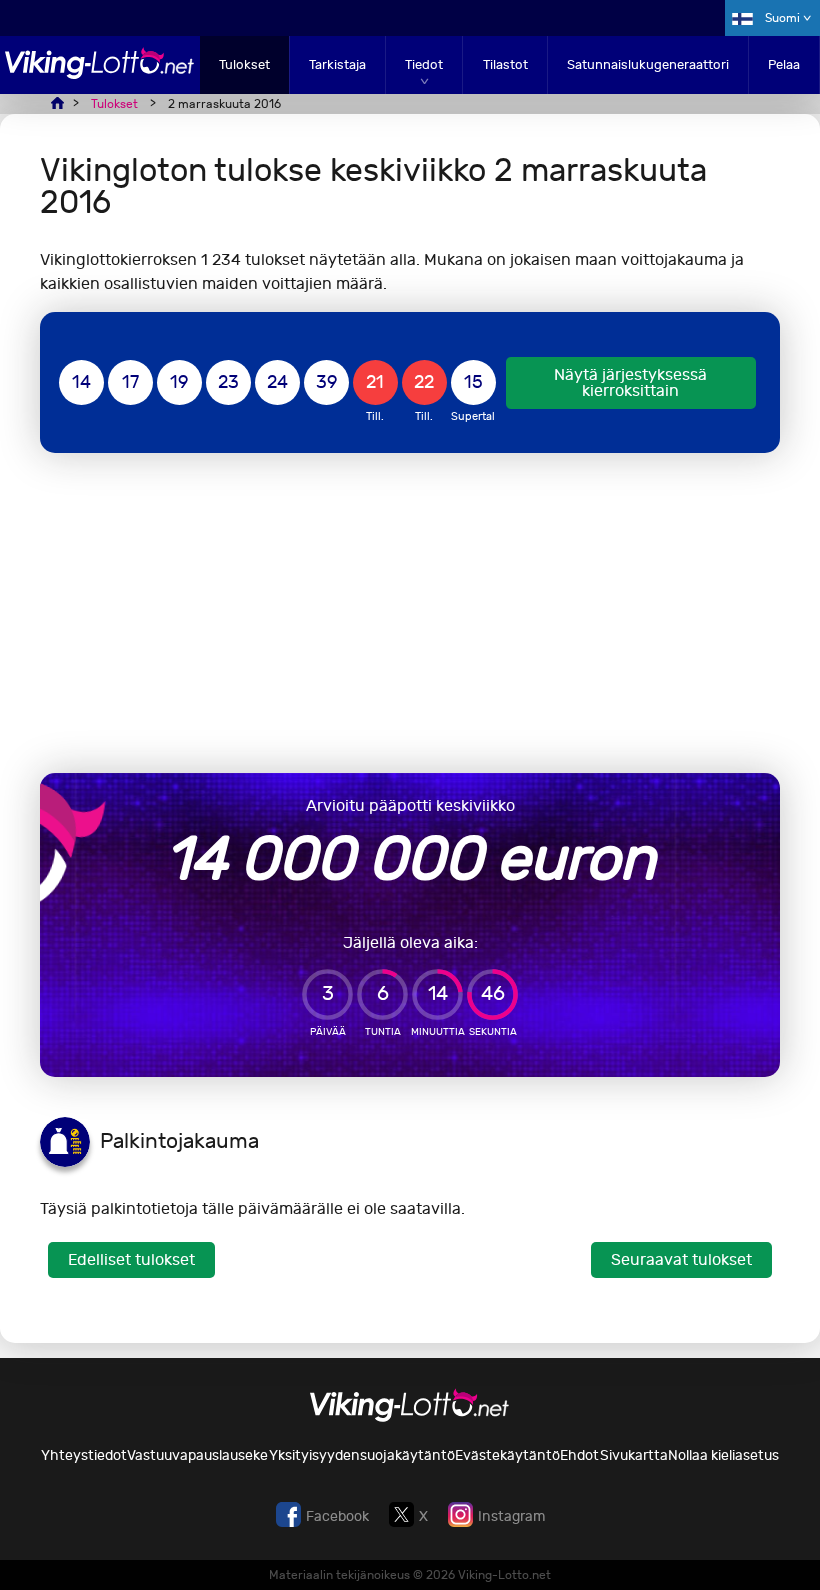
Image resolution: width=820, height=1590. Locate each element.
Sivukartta (634, 1455)
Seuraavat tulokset (681, 1259)
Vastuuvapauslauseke (197, 1455)
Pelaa (784, 64)
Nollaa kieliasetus (723, 1455)
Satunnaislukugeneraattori (648, 64)
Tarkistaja (337, 64)
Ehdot (579, 1455)
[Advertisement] (410, 613)
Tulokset (244, 64)
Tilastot (505, 64)
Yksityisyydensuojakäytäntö (362, 1455)
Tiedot (424, 64)
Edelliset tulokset (131, 1259)
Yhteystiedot (84, 1455)
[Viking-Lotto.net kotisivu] (100, 73)
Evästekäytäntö (507, 1455)
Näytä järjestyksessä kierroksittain (630, 382)
